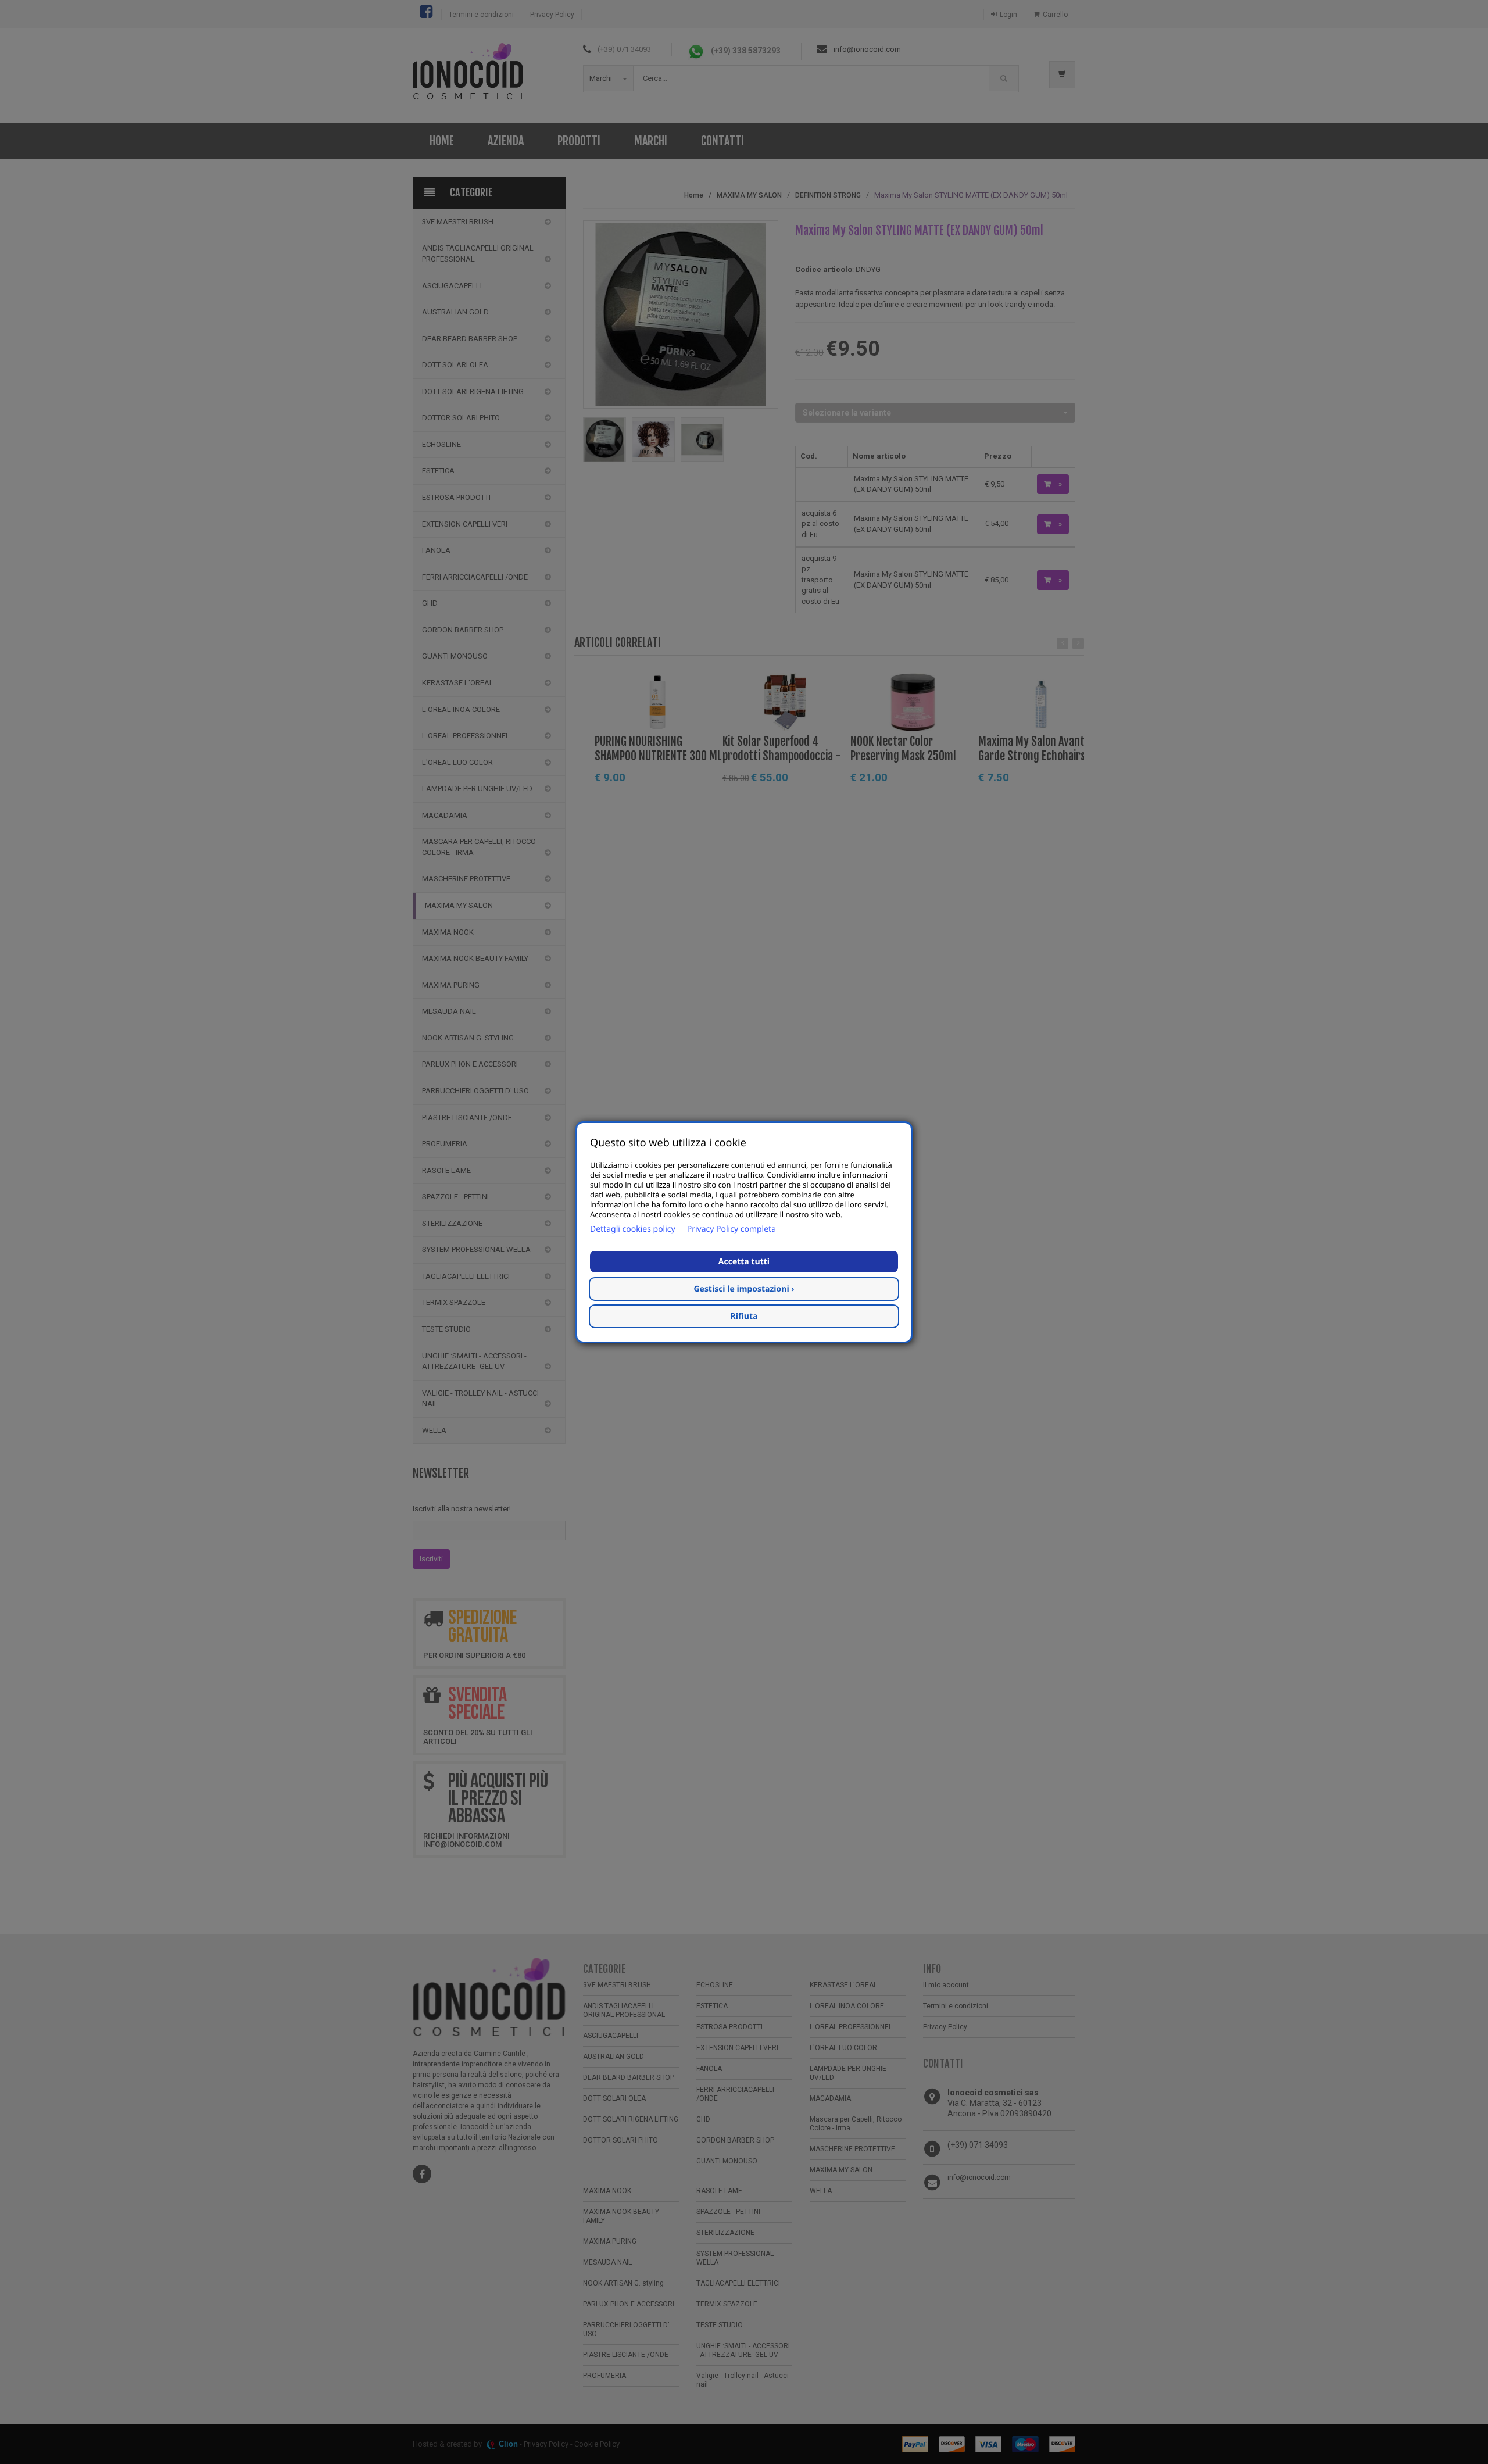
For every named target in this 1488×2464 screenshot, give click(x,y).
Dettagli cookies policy (633, 1229)
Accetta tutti (744, 1262)
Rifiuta (744, 1316)
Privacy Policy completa (732, 1229)
